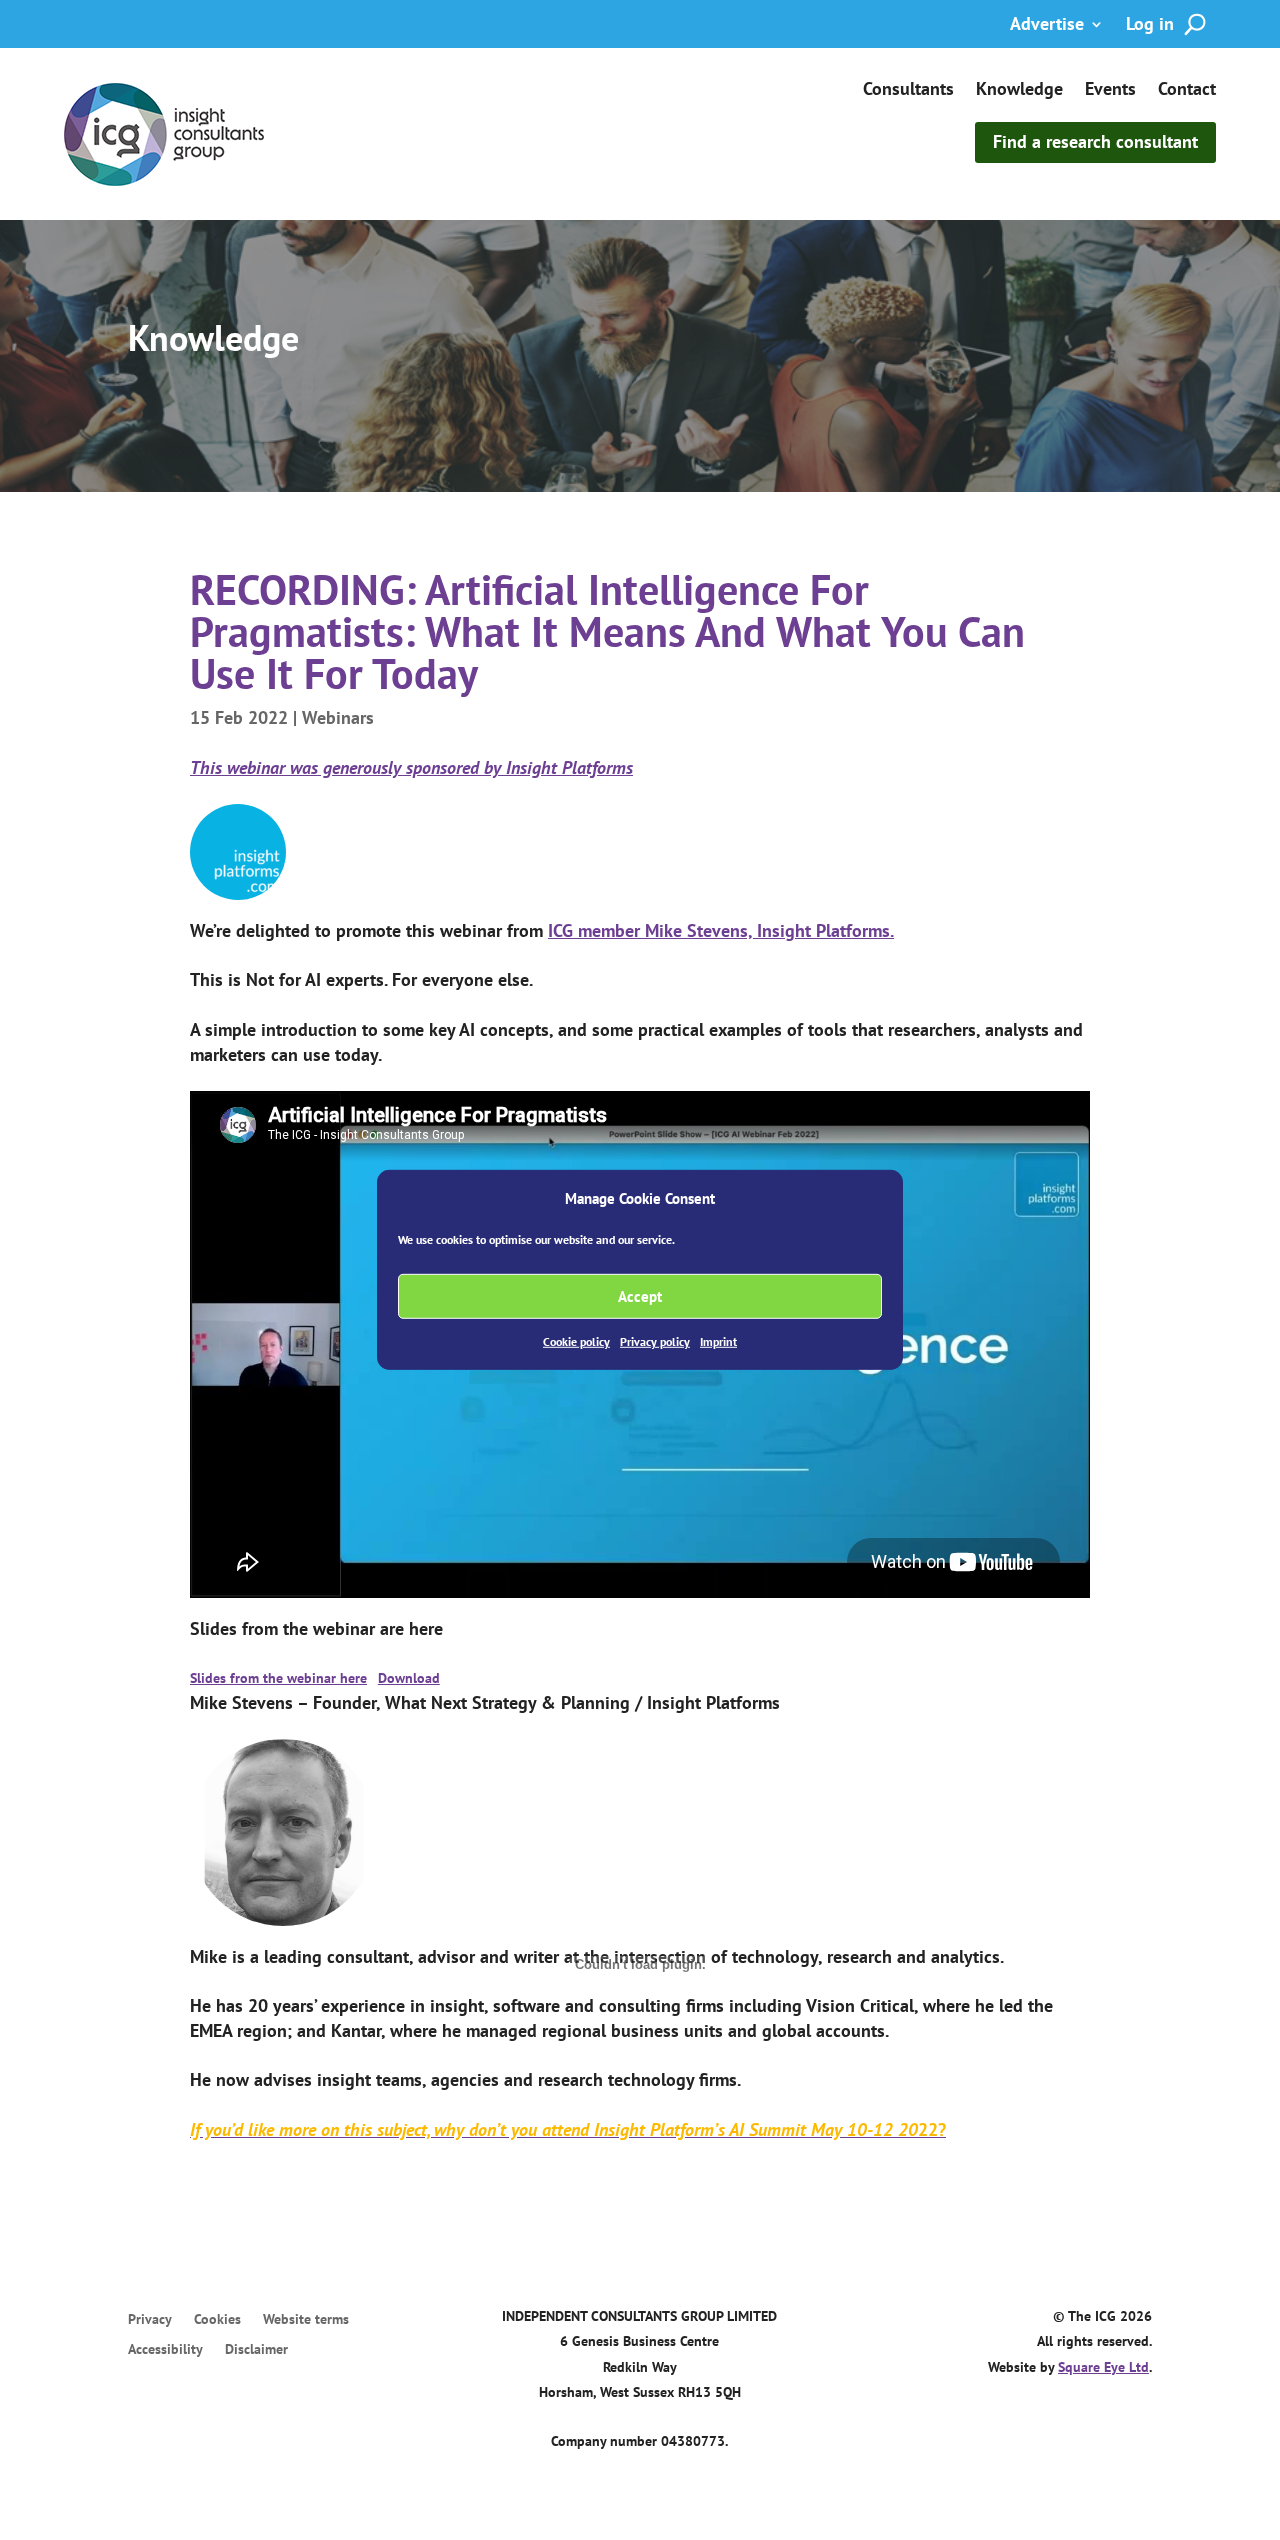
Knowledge (1019, 91)
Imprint (718, 1341)
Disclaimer (256, 2350)
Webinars (338, 717)
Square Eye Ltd (1103, 2367)
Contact (1187, 91)
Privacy (150, 2320)
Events (1110, 91)
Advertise (1047, 26)
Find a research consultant (1095, 141)
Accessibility (165, 2350)
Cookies (217, 2320)
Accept (640, 1296)
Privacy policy (655, 1341)
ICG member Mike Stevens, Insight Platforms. (721, 930)
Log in (1150, 26)
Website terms (306, 2320)
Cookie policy (576, 1341)
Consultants (908, 91)
